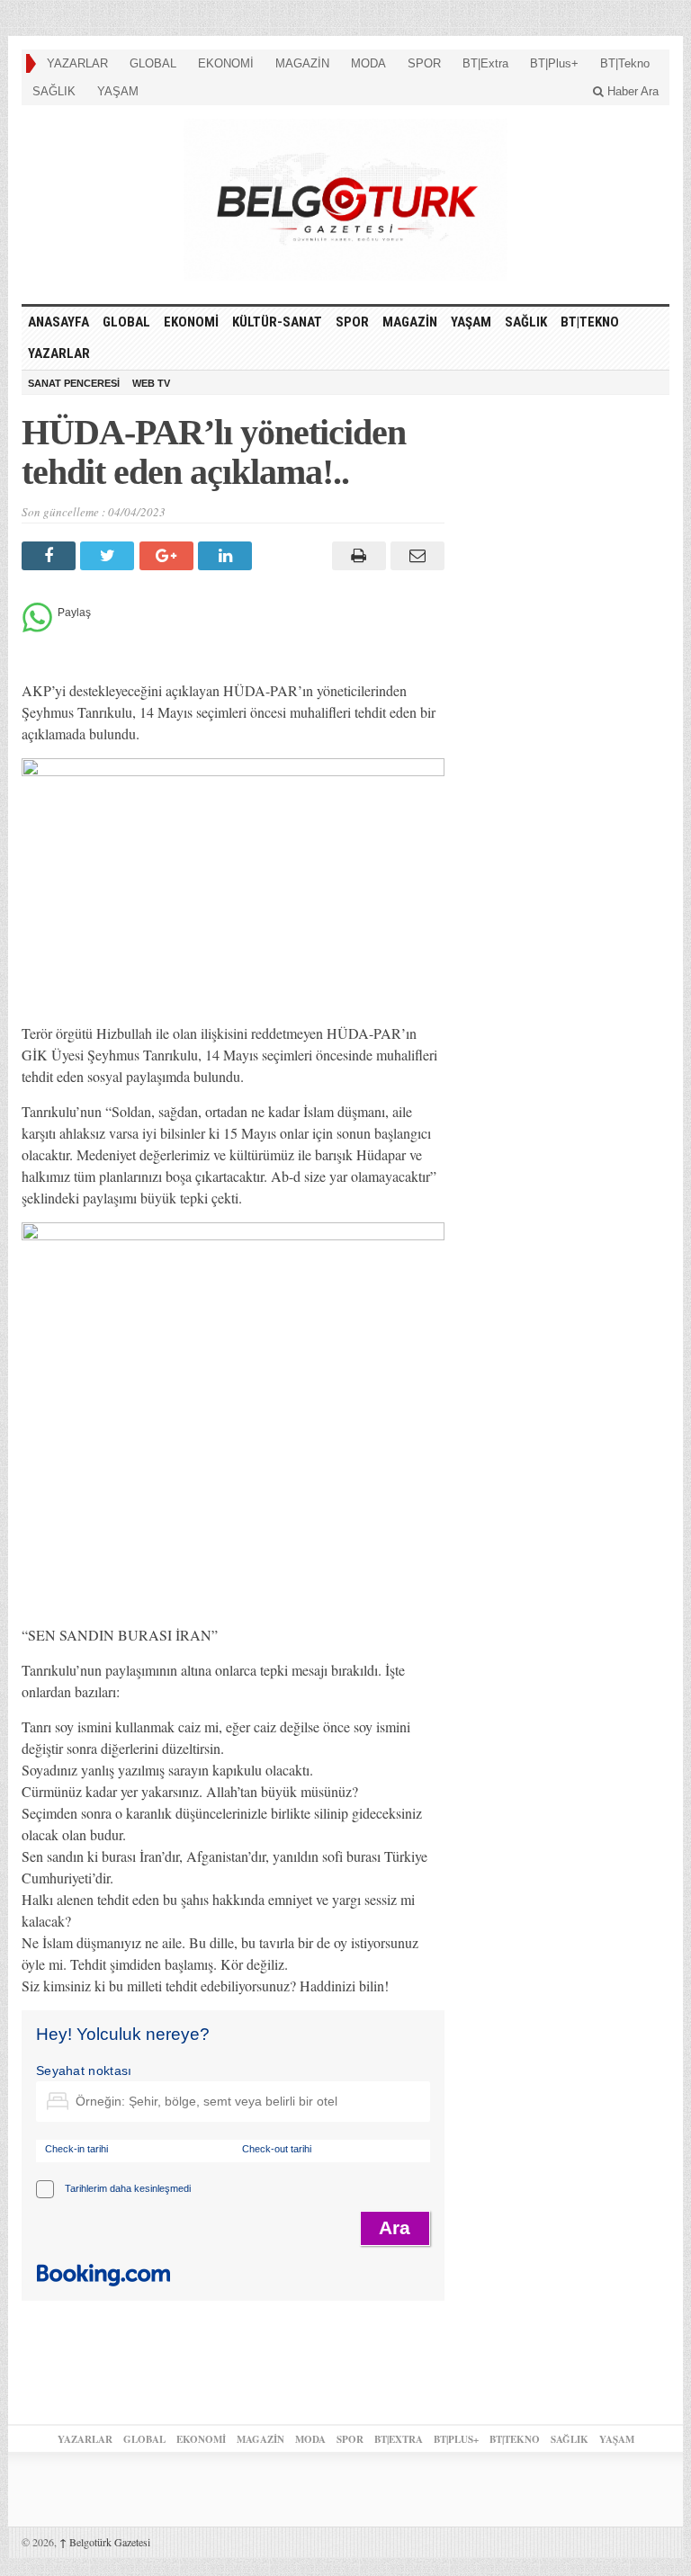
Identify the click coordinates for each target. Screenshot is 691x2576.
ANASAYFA (58, 322)
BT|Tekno (625, 63)
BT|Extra (485, 63)
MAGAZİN (302, 63)
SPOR (424, 63)
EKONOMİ (226, 63)
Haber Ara (631, 91)
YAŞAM (118, 91)
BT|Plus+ (554, 63)
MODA (368, 63)
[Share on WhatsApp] (37, 627)
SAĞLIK (54, 91)
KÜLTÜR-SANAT (277, 322)
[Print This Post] (356, 556)
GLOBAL (153, 63)
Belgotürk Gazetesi (105, 2542)
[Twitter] (109, 556)
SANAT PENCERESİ (74, 383)
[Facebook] (51, 556)
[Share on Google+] (169, 556)
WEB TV (151, 383)
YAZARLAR (77, 63)
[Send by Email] (415, 556)
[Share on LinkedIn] (227, 556)
